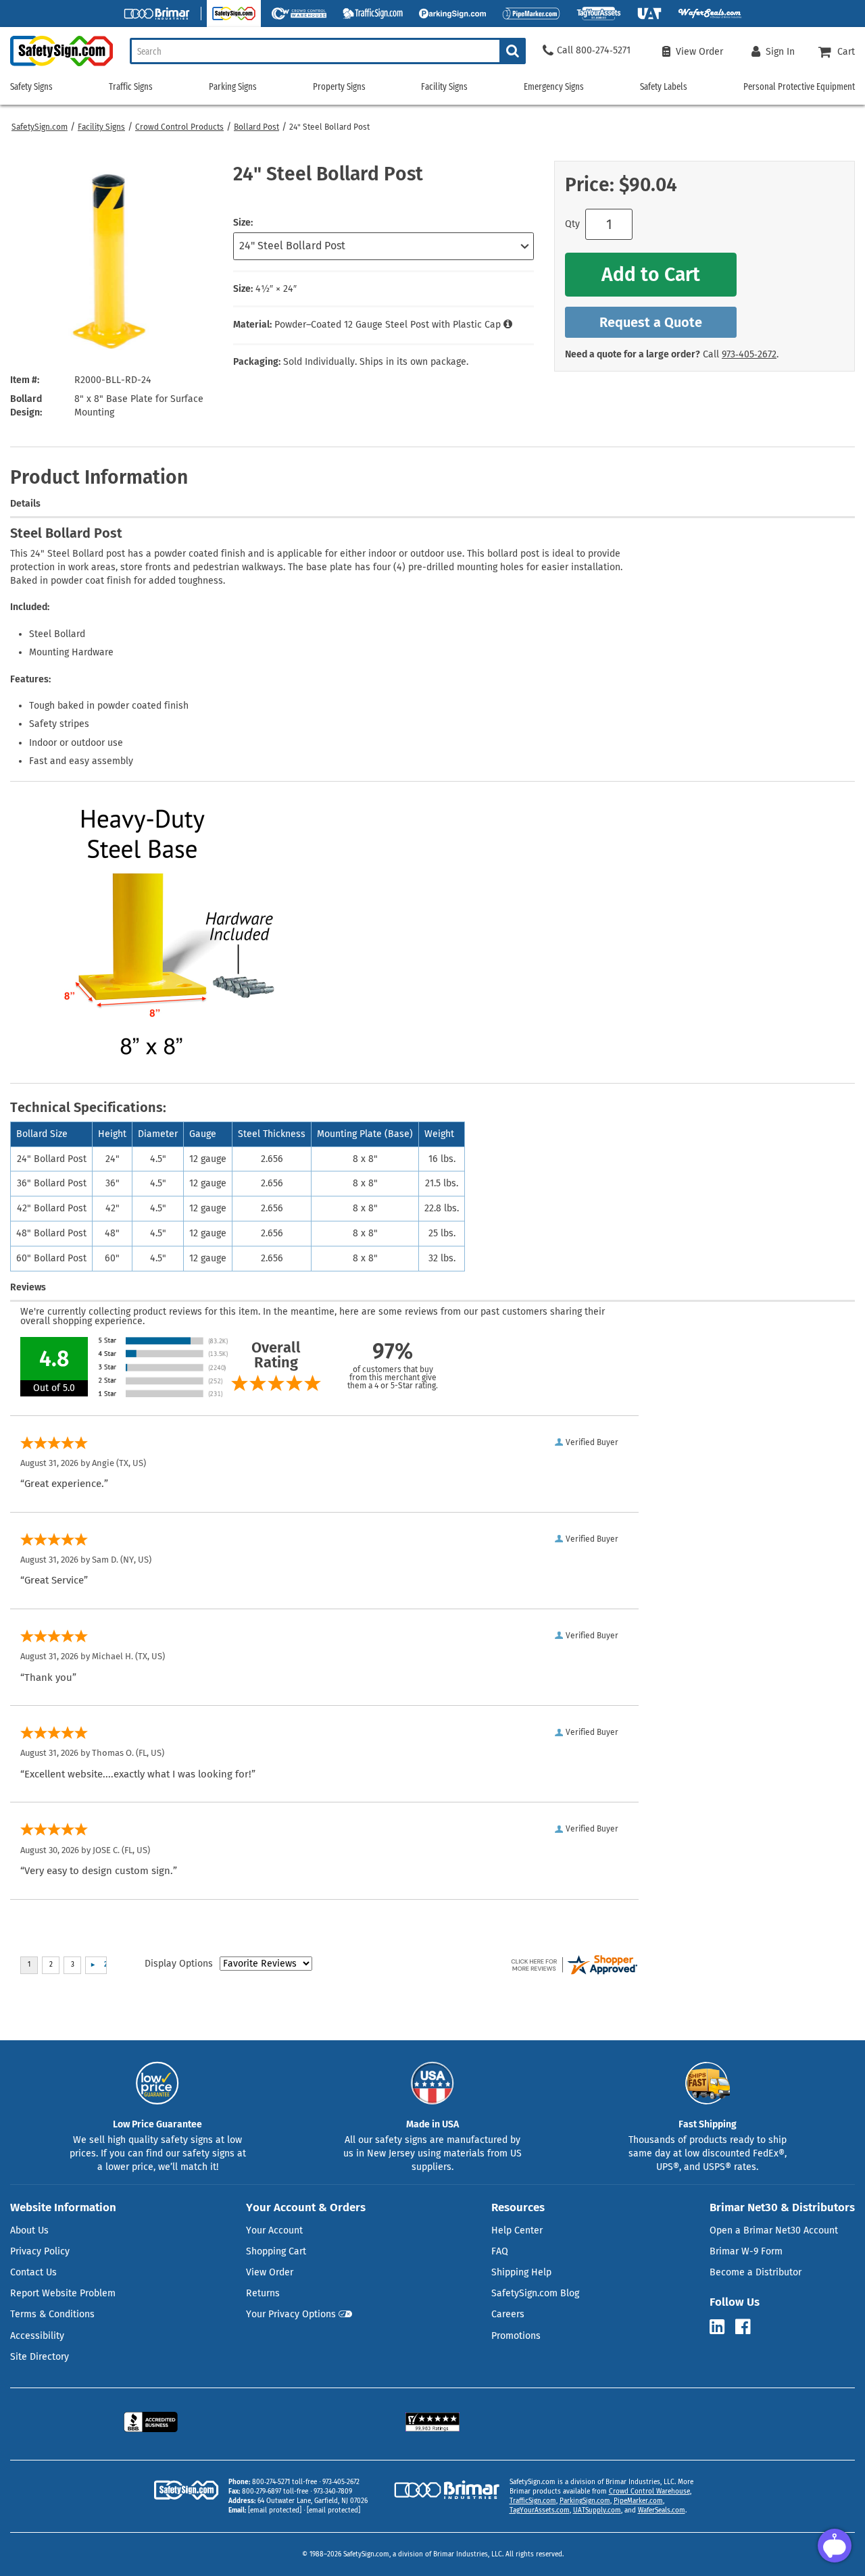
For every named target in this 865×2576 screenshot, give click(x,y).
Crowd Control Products (179, 127)
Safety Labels (664, 87)
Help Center (517, 2230)
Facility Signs (101, 127)
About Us (29, 2230)
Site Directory (40, 2357)
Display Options (179, 1964)
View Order (270, 2272)
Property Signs (339, 87)
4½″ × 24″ (276, 289)
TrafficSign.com (533, 2501)
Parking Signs (233, 87)
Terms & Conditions (52, 2314)
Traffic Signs (131, 87)
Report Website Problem (63, 2293)
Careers (508, 2314)
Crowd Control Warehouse (649, 2492)
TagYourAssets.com (540, 2510)
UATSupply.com (597, 2510)
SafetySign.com (40, 127)
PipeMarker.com (638, 2501)
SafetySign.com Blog (535, 2293)
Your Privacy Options (291, 2314)
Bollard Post (256, 127)
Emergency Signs (554, 87)
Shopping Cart (276, 2251)
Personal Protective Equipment (799, 87)
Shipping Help (521, 2272)
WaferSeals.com (662, 2510)
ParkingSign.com (585, 2501)
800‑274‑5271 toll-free (285, 2482)
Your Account (274, 2230)
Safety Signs (31, 87)
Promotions (516, 2336)
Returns (263, 2293)
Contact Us (33, 2272)
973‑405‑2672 (749, 354)
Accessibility (37, 2336)
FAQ (500, 2251)
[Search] (513, 51)
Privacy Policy (40, 2251)
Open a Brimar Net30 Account (774, 2230)
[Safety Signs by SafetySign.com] (56, 66)
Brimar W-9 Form (746, 2251)
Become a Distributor (756, 2272)
